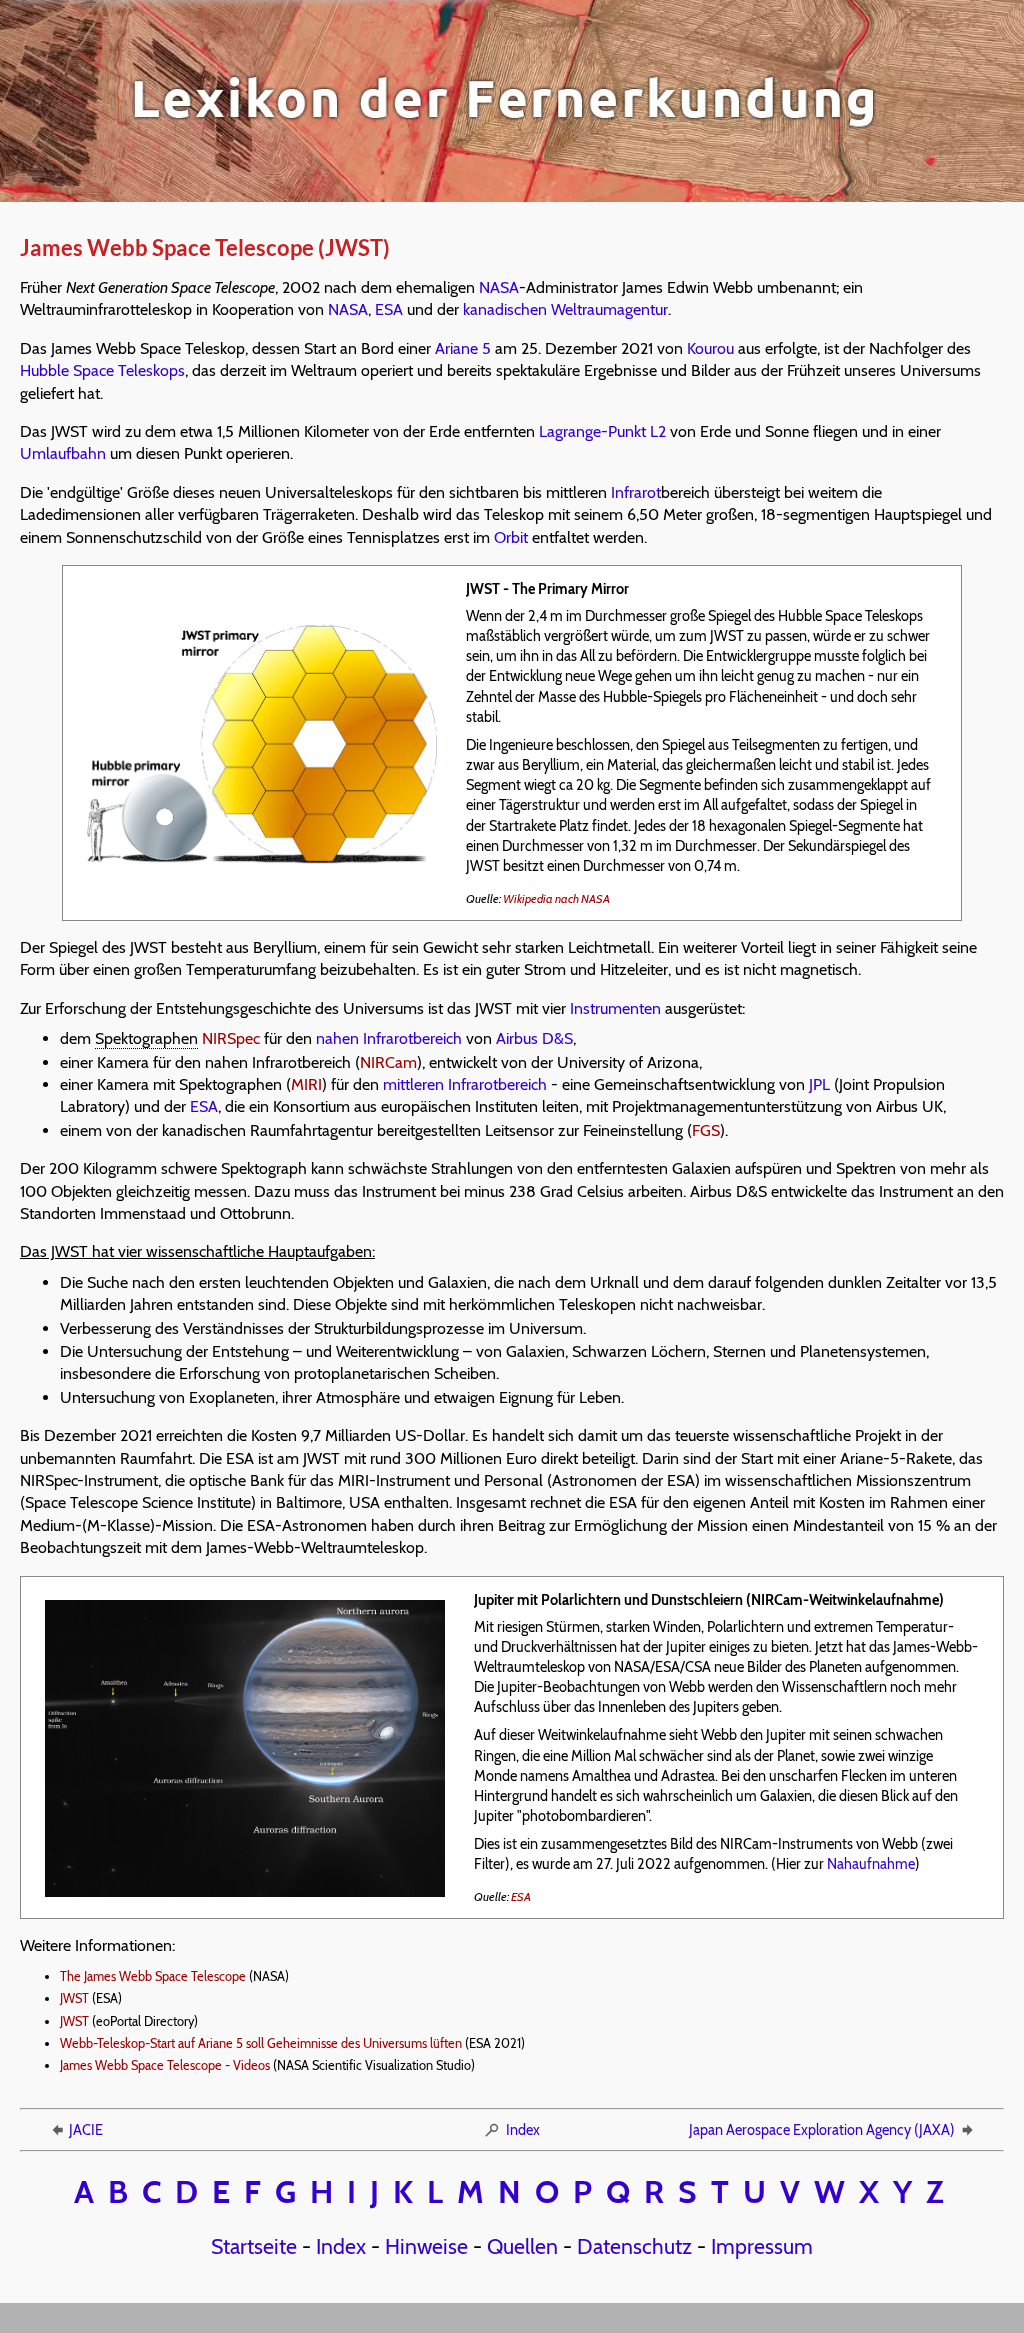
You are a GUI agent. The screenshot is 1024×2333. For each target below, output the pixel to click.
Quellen (522, 2246)
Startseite (254, 2246)
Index (523, 2130)
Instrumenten (615, 1008)
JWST (74, 1998)
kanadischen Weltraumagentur (565, 309)
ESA (389, 309)
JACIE (86, 2130)
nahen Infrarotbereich (389, 1038)
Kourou (710, 348)
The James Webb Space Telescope (153, 1976)
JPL (819, 1084)
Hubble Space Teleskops (102, 370)
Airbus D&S (534, 1038)
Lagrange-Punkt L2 (602, 431)
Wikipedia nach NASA (556, 898)
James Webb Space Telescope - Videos (165, 2065)
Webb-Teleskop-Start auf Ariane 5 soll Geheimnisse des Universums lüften (261, 2043)
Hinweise (426, 2246)
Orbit (511, 537)
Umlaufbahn (63, 453)
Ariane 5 (463, 348)
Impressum (762, 2246)
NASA (499, 287)
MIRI (306, 1084)
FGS (706, 1130)
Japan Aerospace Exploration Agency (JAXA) (822, 2130)
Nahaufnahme (871, 1864)
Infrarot (636, 492)
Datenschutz (634, 2246)
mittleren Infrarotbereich (465, 1084)
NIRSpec (231, 1038)
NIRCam (388, 1062)
